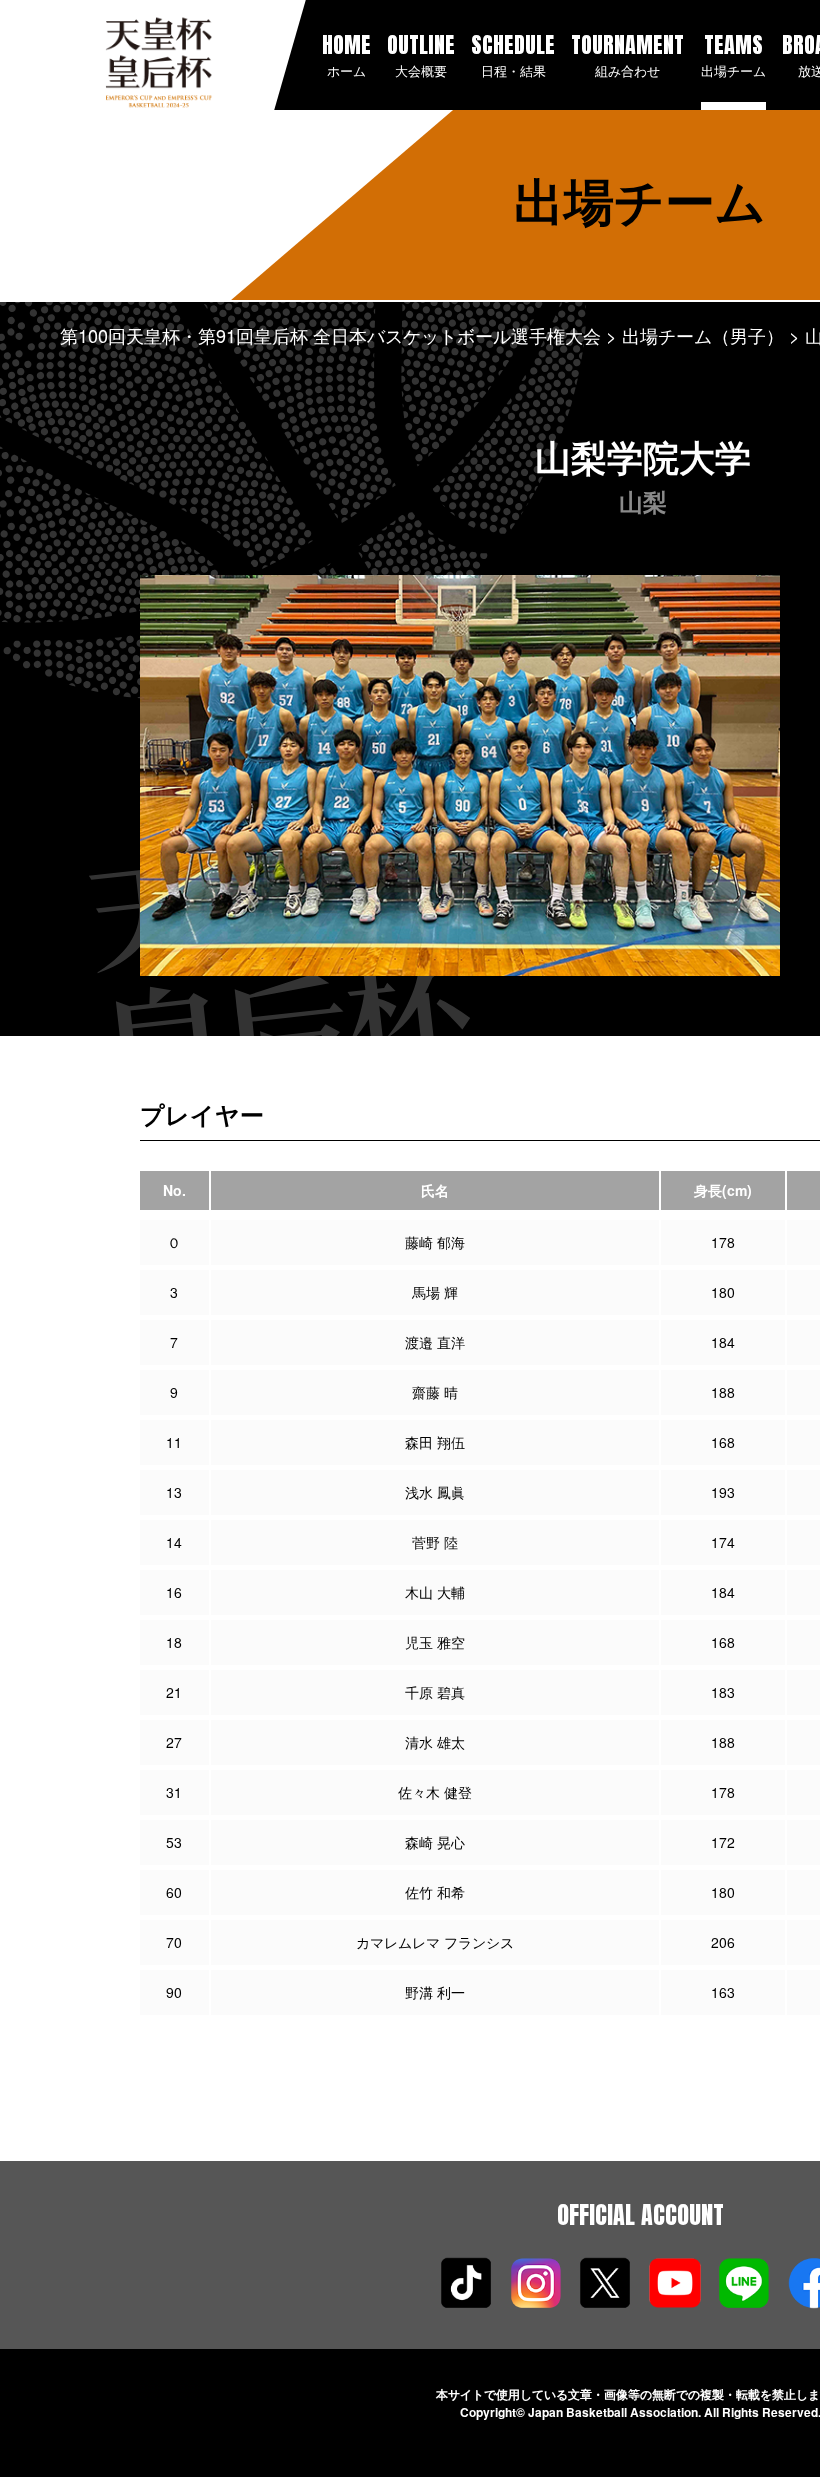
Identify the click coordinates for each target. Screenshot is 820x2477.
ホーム (346, 54)
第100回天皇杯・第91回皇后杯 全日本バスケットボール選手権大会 (330, 335)
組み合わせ (627, 54)
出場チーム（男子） (703, 335)
